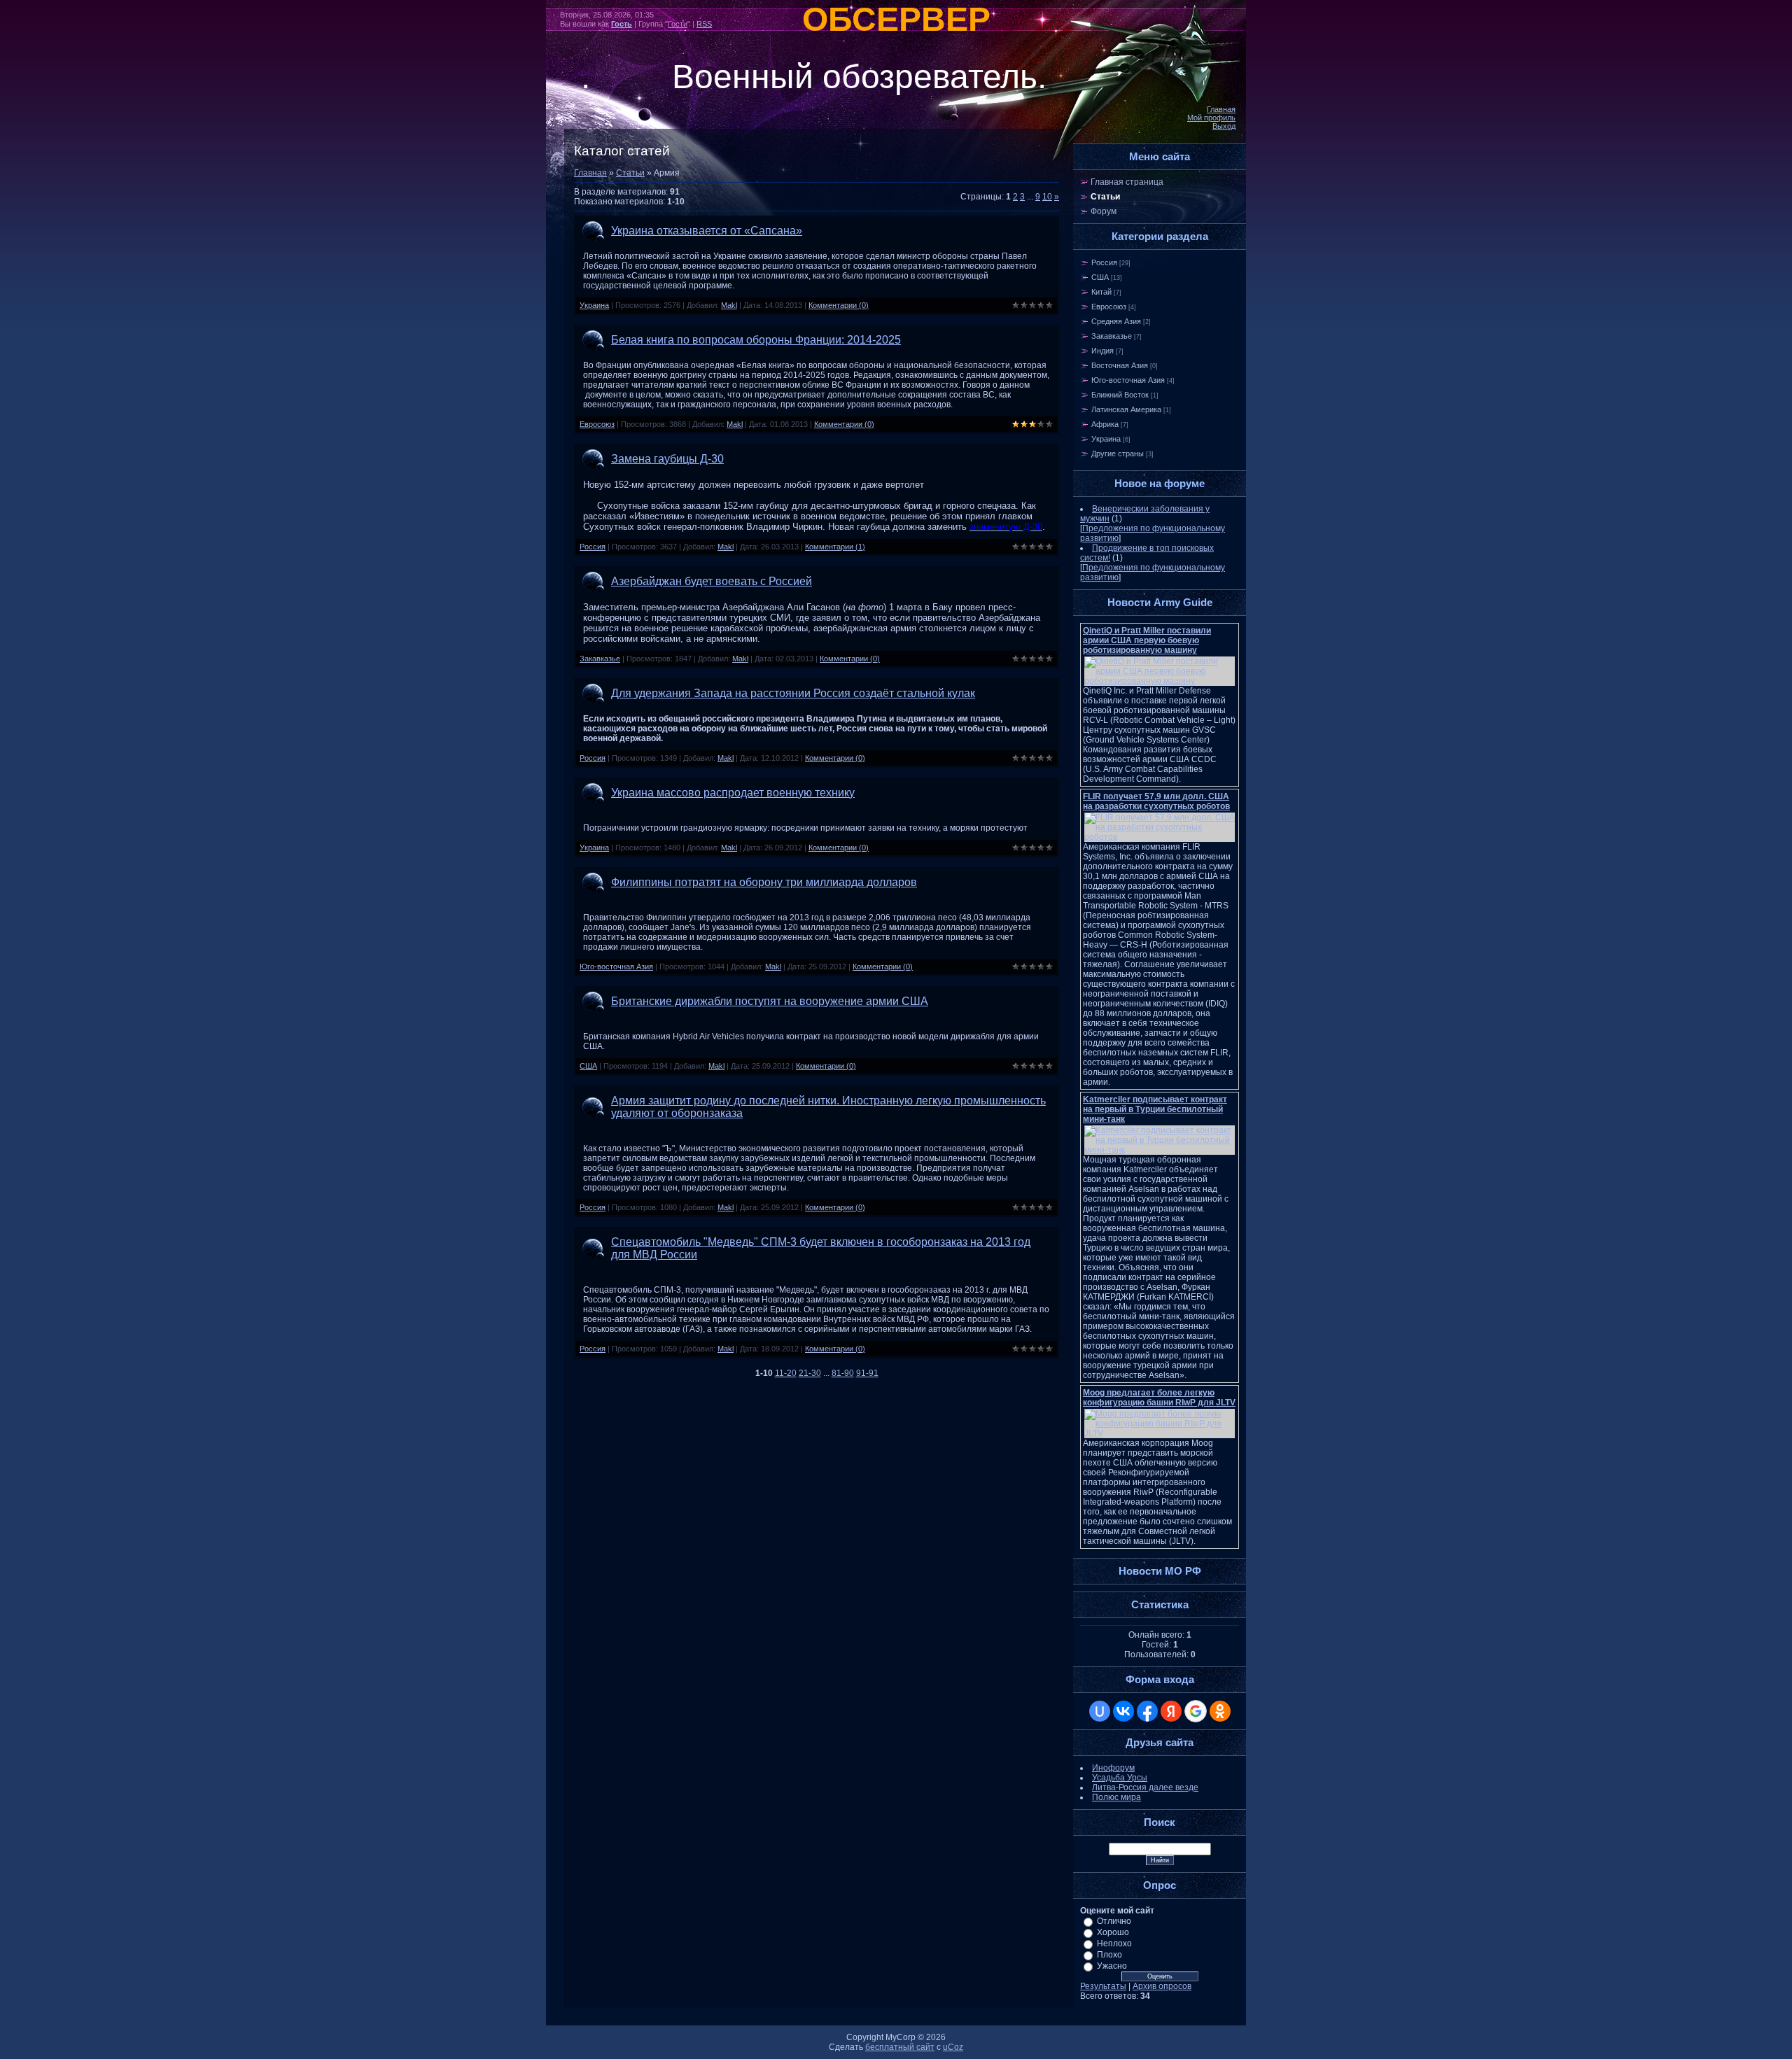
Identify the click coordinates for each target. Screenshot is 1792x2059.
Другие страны (1118, 454)
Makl (729, 305)
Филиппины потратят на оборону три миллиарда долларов (764, 882)
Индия (1102, 351)
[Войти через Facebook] (1147, 1711)
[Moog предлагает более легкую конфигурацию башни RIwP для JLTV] (1160, 1433)
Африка (1105, 424)
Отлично (1114, 1921)
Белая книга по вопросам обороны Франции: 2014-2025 (756, 340)
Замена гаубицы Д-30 (667, 459)
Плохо (1109, 1955)
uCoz (953, 2047)
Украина (594, 305)
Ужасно (1112, 1966)
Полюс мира (1116, 1797)
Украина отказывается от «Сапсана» (707, 231)
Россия (593, 547)
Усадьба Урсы (1120, 1778)
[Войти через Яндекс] (1171, 1711)
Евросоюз (597, 424)
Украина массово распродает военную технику (733, 793)
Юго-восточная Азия (616, 967)
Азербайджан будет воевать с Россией (712, 581)
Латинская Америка (1126, 409)
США (588, 1066)
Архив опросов (1162, 1986)
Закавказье (600, 659)
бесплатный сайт (900, 2047)
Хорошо (1113, 1932)
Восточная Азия (1120, 365)
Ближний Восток (1120, 395)
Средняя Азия (1116, 321)
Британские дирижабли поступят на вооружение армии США (770, 1001)
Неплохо (1114, 1944)
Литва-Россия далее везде (1145, 1787)
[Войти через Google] (1196, 1711)
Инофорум (1113, 1768)
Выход (1224, 126)
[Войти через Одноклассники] (1220, 1711)
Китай (1101, 292)
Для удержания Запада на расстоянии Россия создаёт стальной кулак (793, 693)
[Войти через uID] (1100, 1711)
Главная (1221, 109)
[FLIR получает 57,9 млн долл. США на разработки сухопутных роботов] (1160, 837)
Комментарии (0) (839, 305)
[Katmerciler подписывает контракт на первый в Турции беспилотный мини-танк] (1160, 1150)
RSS (704, 24)
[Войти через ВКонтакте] (1123, 1711)
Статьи (630, 173)
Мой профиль (1211, 118)
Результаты (1103, 1986)
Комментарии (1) (835, 547)
